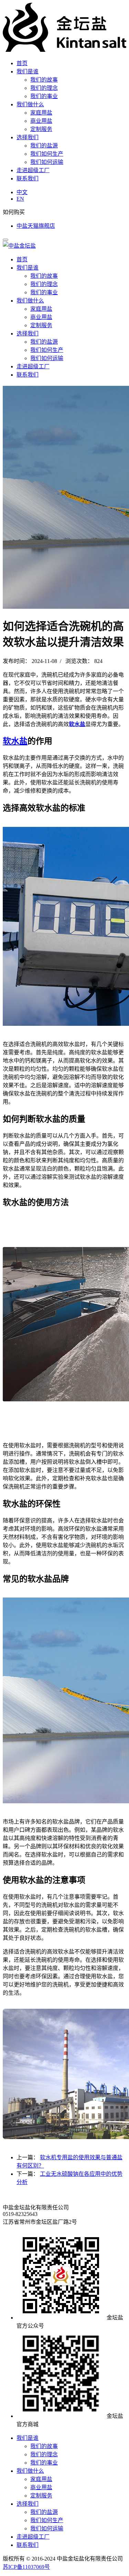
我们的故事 (44, 80)
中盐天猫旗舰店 (36, 226)
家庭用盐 (41, 113)
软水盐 (77, 724)
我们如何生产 (47, 154)
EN (20, 199)
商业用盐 (41, 121)
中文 (22, 192)
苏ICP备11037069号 (26, 2567)
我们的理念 (44, 88)
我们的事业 (44, 96)
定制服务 (41, 129)
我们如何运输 (47, 162)
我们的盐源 (44, 146)
